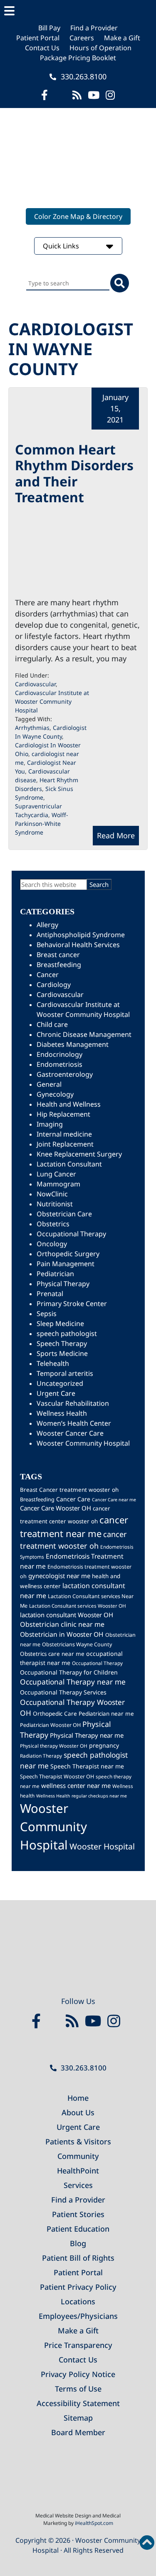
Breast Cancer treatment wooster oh (69, 1490)
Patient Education (78, 2229)
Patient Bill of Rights (78, 2258)
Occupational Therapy (71, 1234)
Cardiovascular (35, 684)
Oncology (52, 1244)
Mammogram (58, 1184)
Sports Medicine (62, 1353)
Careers (82, 38)
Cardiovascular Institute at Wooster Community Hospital (52, 701)
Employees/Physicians (78, 2316)
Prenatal (50, 1294)
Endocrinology (59, 1054)
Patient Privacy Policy (78, 2287)
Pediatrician (55, 1274)
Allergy (47, 925)
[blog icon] (77, 95)
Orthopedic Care (55, 1714)
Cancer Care (73, 1499)
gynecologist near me (59, 1576)
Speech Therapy (62, 1343)
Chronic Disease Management (84, 1034)
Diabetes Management (73, 1044)
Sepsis (47, 1314)
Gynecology (55, 1094)
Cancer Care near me (114, 1500)
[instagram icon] (110, 95)
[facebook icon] (45, 95)
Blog (78, 2243)
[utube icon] (94, 95)
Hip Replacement (63, 1114)
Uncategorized (60, 1383)
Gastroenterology (65, 1074)
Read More (116, 835)
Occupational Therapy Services (63, 1692)
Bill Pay (49, 28)
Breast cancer (58, 955)
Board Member (78, 2432)
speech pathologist (67, 1333)
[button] (78, 11)
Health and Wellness (69, 1104)
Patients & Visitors (78, 2141)
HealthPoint (78, 2171)
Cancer (48, 975)
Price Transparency (78, 2345)
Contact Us (42, 48)
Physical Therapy (63, 1284)
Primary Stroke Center (72, 1304)
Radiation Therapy (41, 1756)
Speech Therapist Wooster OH (57, 1777)
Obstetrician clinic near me (62, 1624)
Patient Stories (78, 2214)
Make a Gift (122, 38)
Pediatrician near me (106, 1714)
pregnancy (104, 1745)
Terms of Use (78, 2389)
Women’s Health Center (74, 1423)
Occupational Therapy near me (73, 1682)
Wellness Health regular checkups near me (82, 1796)
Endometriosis (59, 1064)
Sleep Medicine (60, 1324)
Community (78, 2156)
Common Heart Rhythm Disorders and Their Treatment (74, 473)
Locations (78, 2301)
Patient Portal (38, 38)
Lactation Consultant (69, 1164)
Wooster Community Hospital (83, 1443)
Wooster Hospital (102, 1846)
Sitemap (78, 2418)
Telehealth (53, 1363)
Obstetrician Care (64, 1214)
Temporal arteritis (65, 1373)
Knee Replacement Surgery (79, 1154)
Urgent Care (56, 1393)
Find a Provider (94, 28)
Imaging (50, 1124)
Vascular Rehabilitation (73, 1403)
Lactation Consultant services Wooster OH (78, 1606)
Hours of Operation (100, 48)
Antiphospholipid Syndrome (81, 935)
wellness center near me (76, 1785)
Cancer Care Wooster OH (56, 1508)
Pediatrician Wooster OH (50, 1725)
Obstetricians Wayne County (77, 1644)
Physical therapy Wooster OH (54, 1746)
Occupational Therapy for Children (69, 1672)
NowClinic (52, 1194)
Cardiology (54, 985)
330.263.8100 (83, 76)
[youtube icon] (95, 2021)
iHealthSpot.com (94, 2523)
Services (78, 2185)
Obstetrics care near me (52, 1654)
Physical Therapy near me (87, 1735)
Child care (52, 1024)
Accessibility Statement (78, 2403)
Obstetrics (53, 1224)
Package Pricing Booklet (78, 58)
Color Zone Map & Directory (78, 216)
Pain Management (66, 1264)
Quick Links (62, 246)
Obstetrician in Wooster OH (62, 1634)
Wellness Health (62, 1413)
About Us (78, 2112)
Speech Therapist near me (87, 1766)
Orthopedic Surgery (68, 1254)
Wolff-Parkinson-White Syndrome (42, 824)
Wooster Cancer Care (70, 1433)
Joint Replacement (65, 1144)
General (49, 1084)
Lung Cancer (56, 1174)
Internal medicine (64, 1134)
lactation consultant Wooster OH (67, 1615)
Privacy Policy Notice (78, 2374)
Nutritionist (55, 1204)
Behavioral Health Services (78, 945)
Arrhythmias (32, 728)
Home (78, 2098)
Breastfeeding (59, 965)
